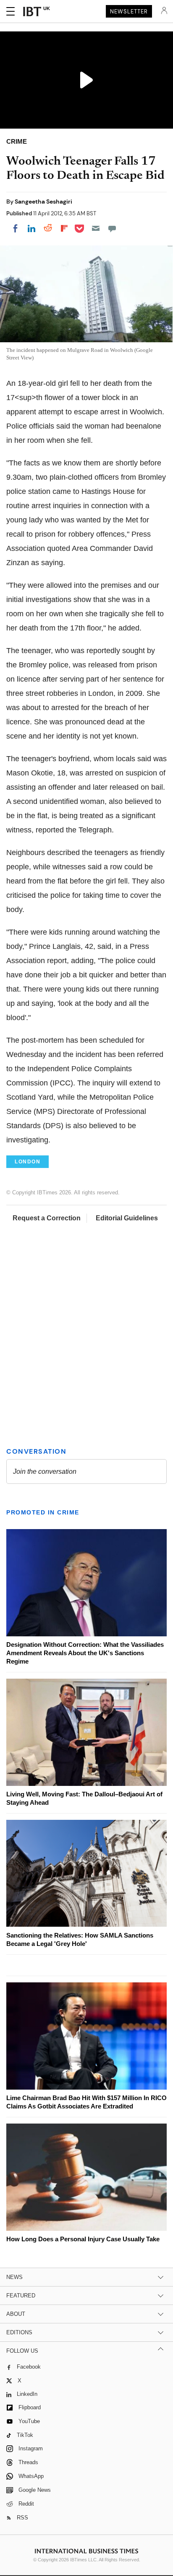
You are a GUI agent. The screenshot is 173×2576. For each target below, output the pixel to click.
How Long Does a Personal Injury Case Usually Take (83, 2239)
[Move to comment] (112, 228)
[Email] (96, 228)
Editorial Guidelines (127, 1218)
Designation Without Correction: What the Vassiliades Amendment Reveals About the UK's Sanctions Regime (85, 1653)
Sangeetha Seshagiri (43, 202)
